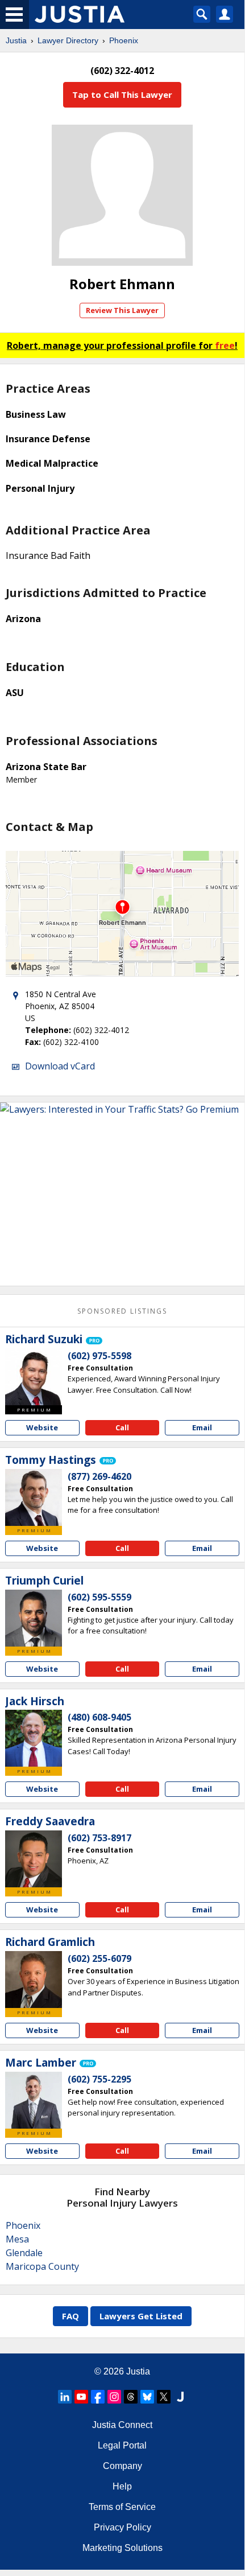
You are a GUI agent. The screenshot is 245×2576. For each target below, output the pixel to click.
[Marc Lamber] (34, 2100)
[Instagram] (114, 2397)
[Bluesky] (147, 2397)
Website (42, 1427)
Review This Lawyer (122, 310)
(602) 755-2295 (99, 2079)
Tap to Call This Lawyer (122, 94)
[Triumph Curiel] (34, 1618)
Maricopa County (42, 2266)
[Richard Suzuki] (34, 1377)
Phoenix (124, 40)
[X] (164, 2397)
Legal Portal (122, 2445)
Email (202, 1427)
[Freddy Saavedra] (34, 1859)
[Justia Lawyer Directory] (180, 2397)
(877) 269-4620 (99, 1476)
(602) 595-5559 (99, 1597)
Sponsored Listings (122, 1311)
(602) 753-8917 (99, 1838)
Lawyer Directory (68, 40)
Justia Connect (122, 2425)
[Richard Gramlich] (34, 1980)
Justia (16, 40)
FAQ (70, 2316)
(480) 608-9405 (99, 1717)
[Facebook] (98, 2397)
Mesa (17, 2239)
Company (122, 2466)
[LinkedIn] (65, 2397)
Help (122, 2486)
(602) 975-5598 (99, 1356)
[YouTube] (81, 2397)
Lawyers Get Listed (141, 2316)
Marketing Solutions (122, 2548)
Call (122, 1427)
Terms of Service (122, 2507)
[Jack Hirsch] (34, 1738)
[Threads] (131, 2397)
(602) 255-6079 (99, 1958)
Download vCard (60, 1066)
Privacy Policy (122, 2527)
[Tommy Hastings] (34, 1497)
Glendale (24, 2253)
